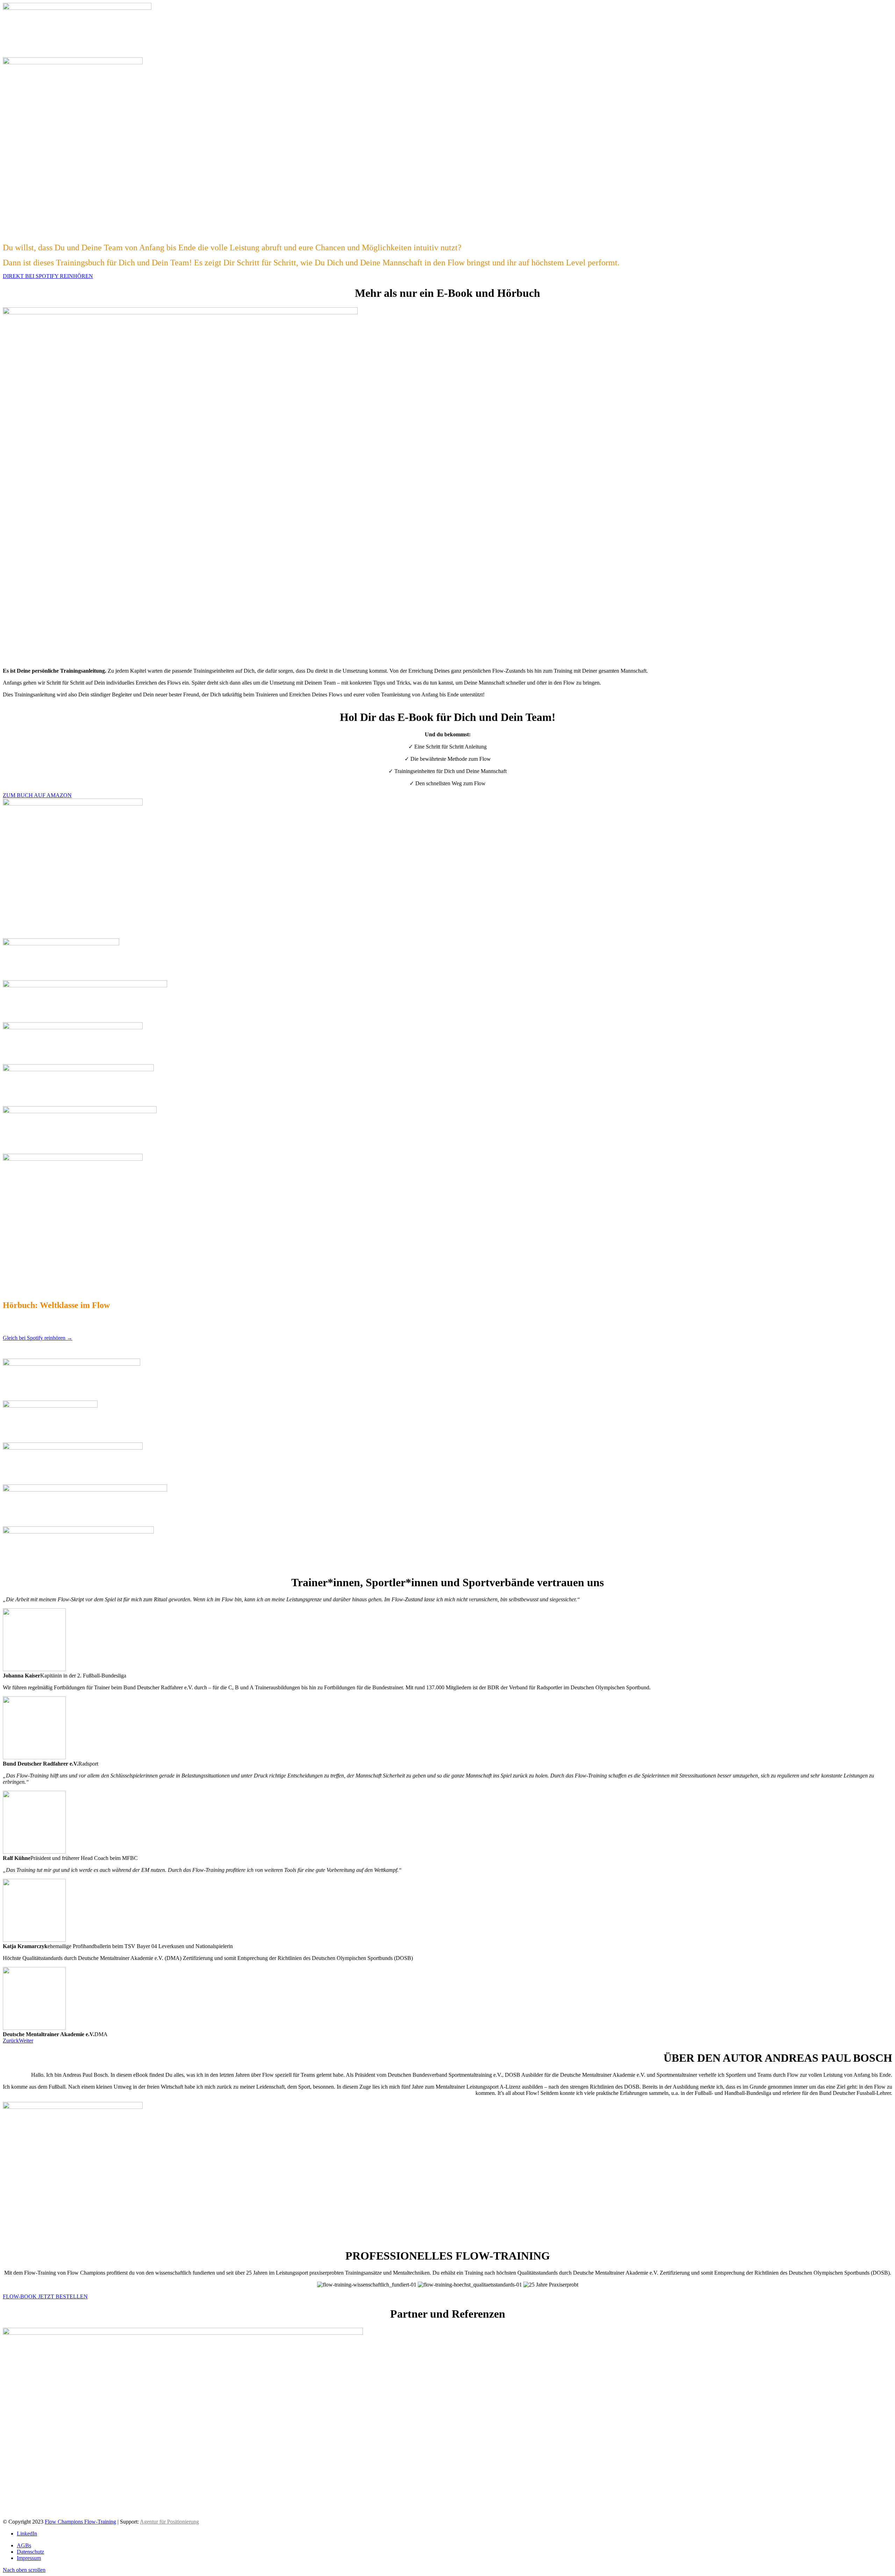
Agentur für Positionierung (169, 2522)
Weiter (26, 2041)
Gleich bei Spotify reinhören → (38, 1338)
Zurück (11, 2041)
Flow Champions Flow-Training (80, 2522)
